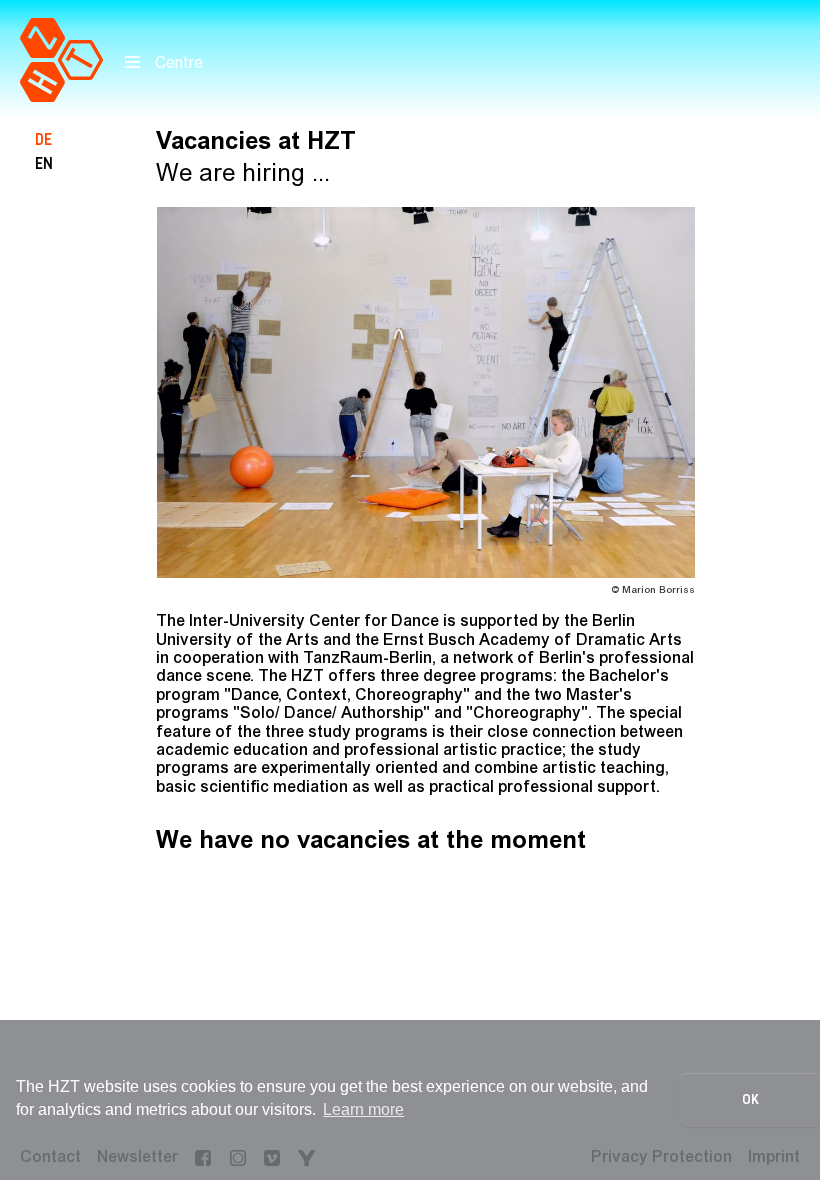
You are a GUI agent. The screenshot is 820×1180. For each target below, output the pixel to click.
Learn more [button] (363, 1109)
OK (750, 1099)
